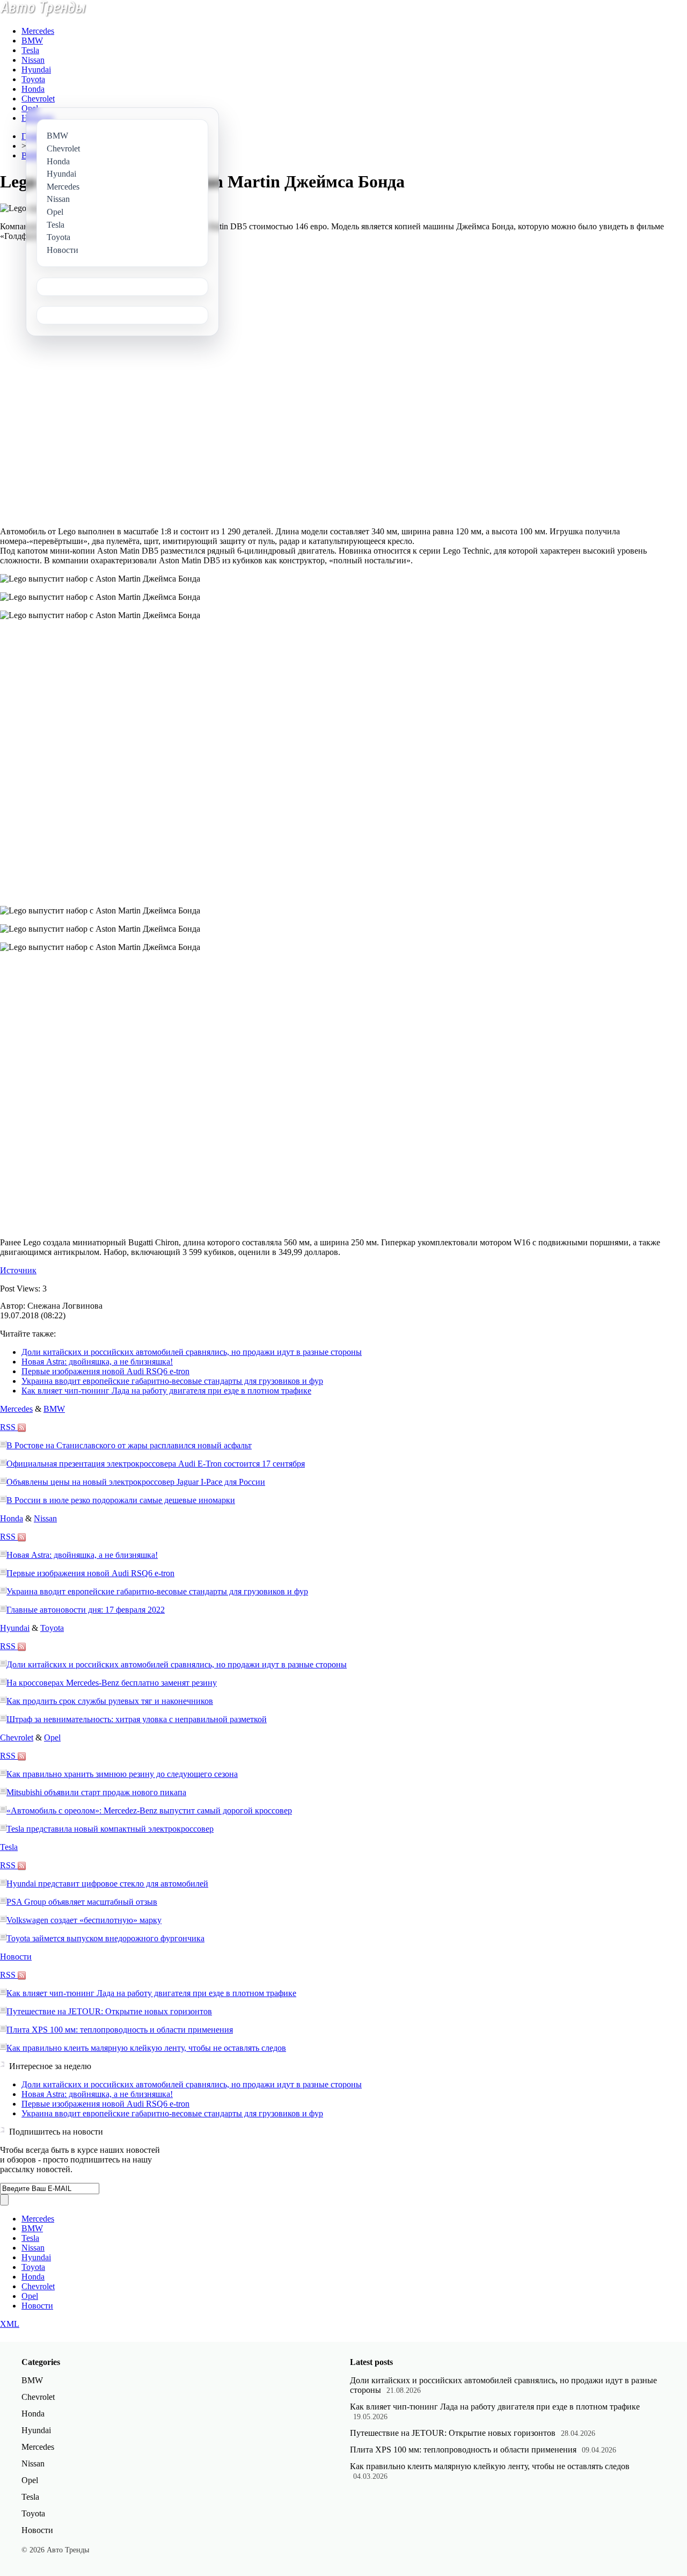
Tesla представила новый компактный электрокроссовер (110, 1829)
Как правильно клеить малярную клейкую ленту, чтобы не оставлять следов (146, 2048)
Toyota (33, 79)
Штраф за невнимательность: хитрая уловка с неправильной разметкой (137, 1719)
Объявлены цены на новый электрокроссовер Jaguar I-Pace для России (136, 1482)
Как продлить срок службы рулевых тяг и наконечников (110, 1701)
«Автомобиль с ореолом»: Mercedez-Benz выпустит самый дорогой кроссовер (149, 1811)
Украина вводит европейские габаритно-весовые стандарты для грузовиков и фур (172, 1381)
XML (10, 2324)
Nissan (33, 60)
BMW (32, 41)
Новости (16, 1957)
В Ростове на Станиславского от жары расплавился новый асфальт (129, 1445)
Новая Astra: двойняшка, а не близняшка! (97, 1362)
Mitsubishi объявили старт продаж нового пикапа (96, 1792)
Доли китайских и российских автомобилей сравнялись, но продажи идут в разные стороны (192, 1352)
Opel (30, 108)
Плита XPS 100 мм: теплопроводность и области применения (120, 2030)
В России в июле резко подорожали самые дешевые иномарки (121, 1500)
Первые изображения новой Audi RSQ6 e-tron (105, 1371)
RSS (9, 1427)
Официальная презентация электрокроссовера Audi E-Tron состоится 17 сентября (156, 1464)
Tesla (30, 50)
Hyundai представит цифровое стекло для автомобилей (107, 1884)
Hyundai (36, 70)
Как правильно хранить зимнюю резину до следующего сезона (122, 1774)
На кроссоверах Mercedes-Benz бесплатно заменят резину (112, 1683)
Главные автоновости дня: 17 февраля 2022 (86, 1610)
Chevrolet (38, 99)
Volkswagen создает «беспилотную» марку (84, 1920)
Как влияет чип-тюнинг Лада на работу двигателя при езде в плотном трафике (166, 1391)
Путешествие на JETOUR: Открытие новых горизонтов (109, 2011)
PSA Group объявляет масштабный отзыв (82, 1902)
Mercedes (38, 31)
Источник (18, 1270)
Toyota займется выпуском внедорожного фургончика (105, 1938)
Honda (33, 89)
